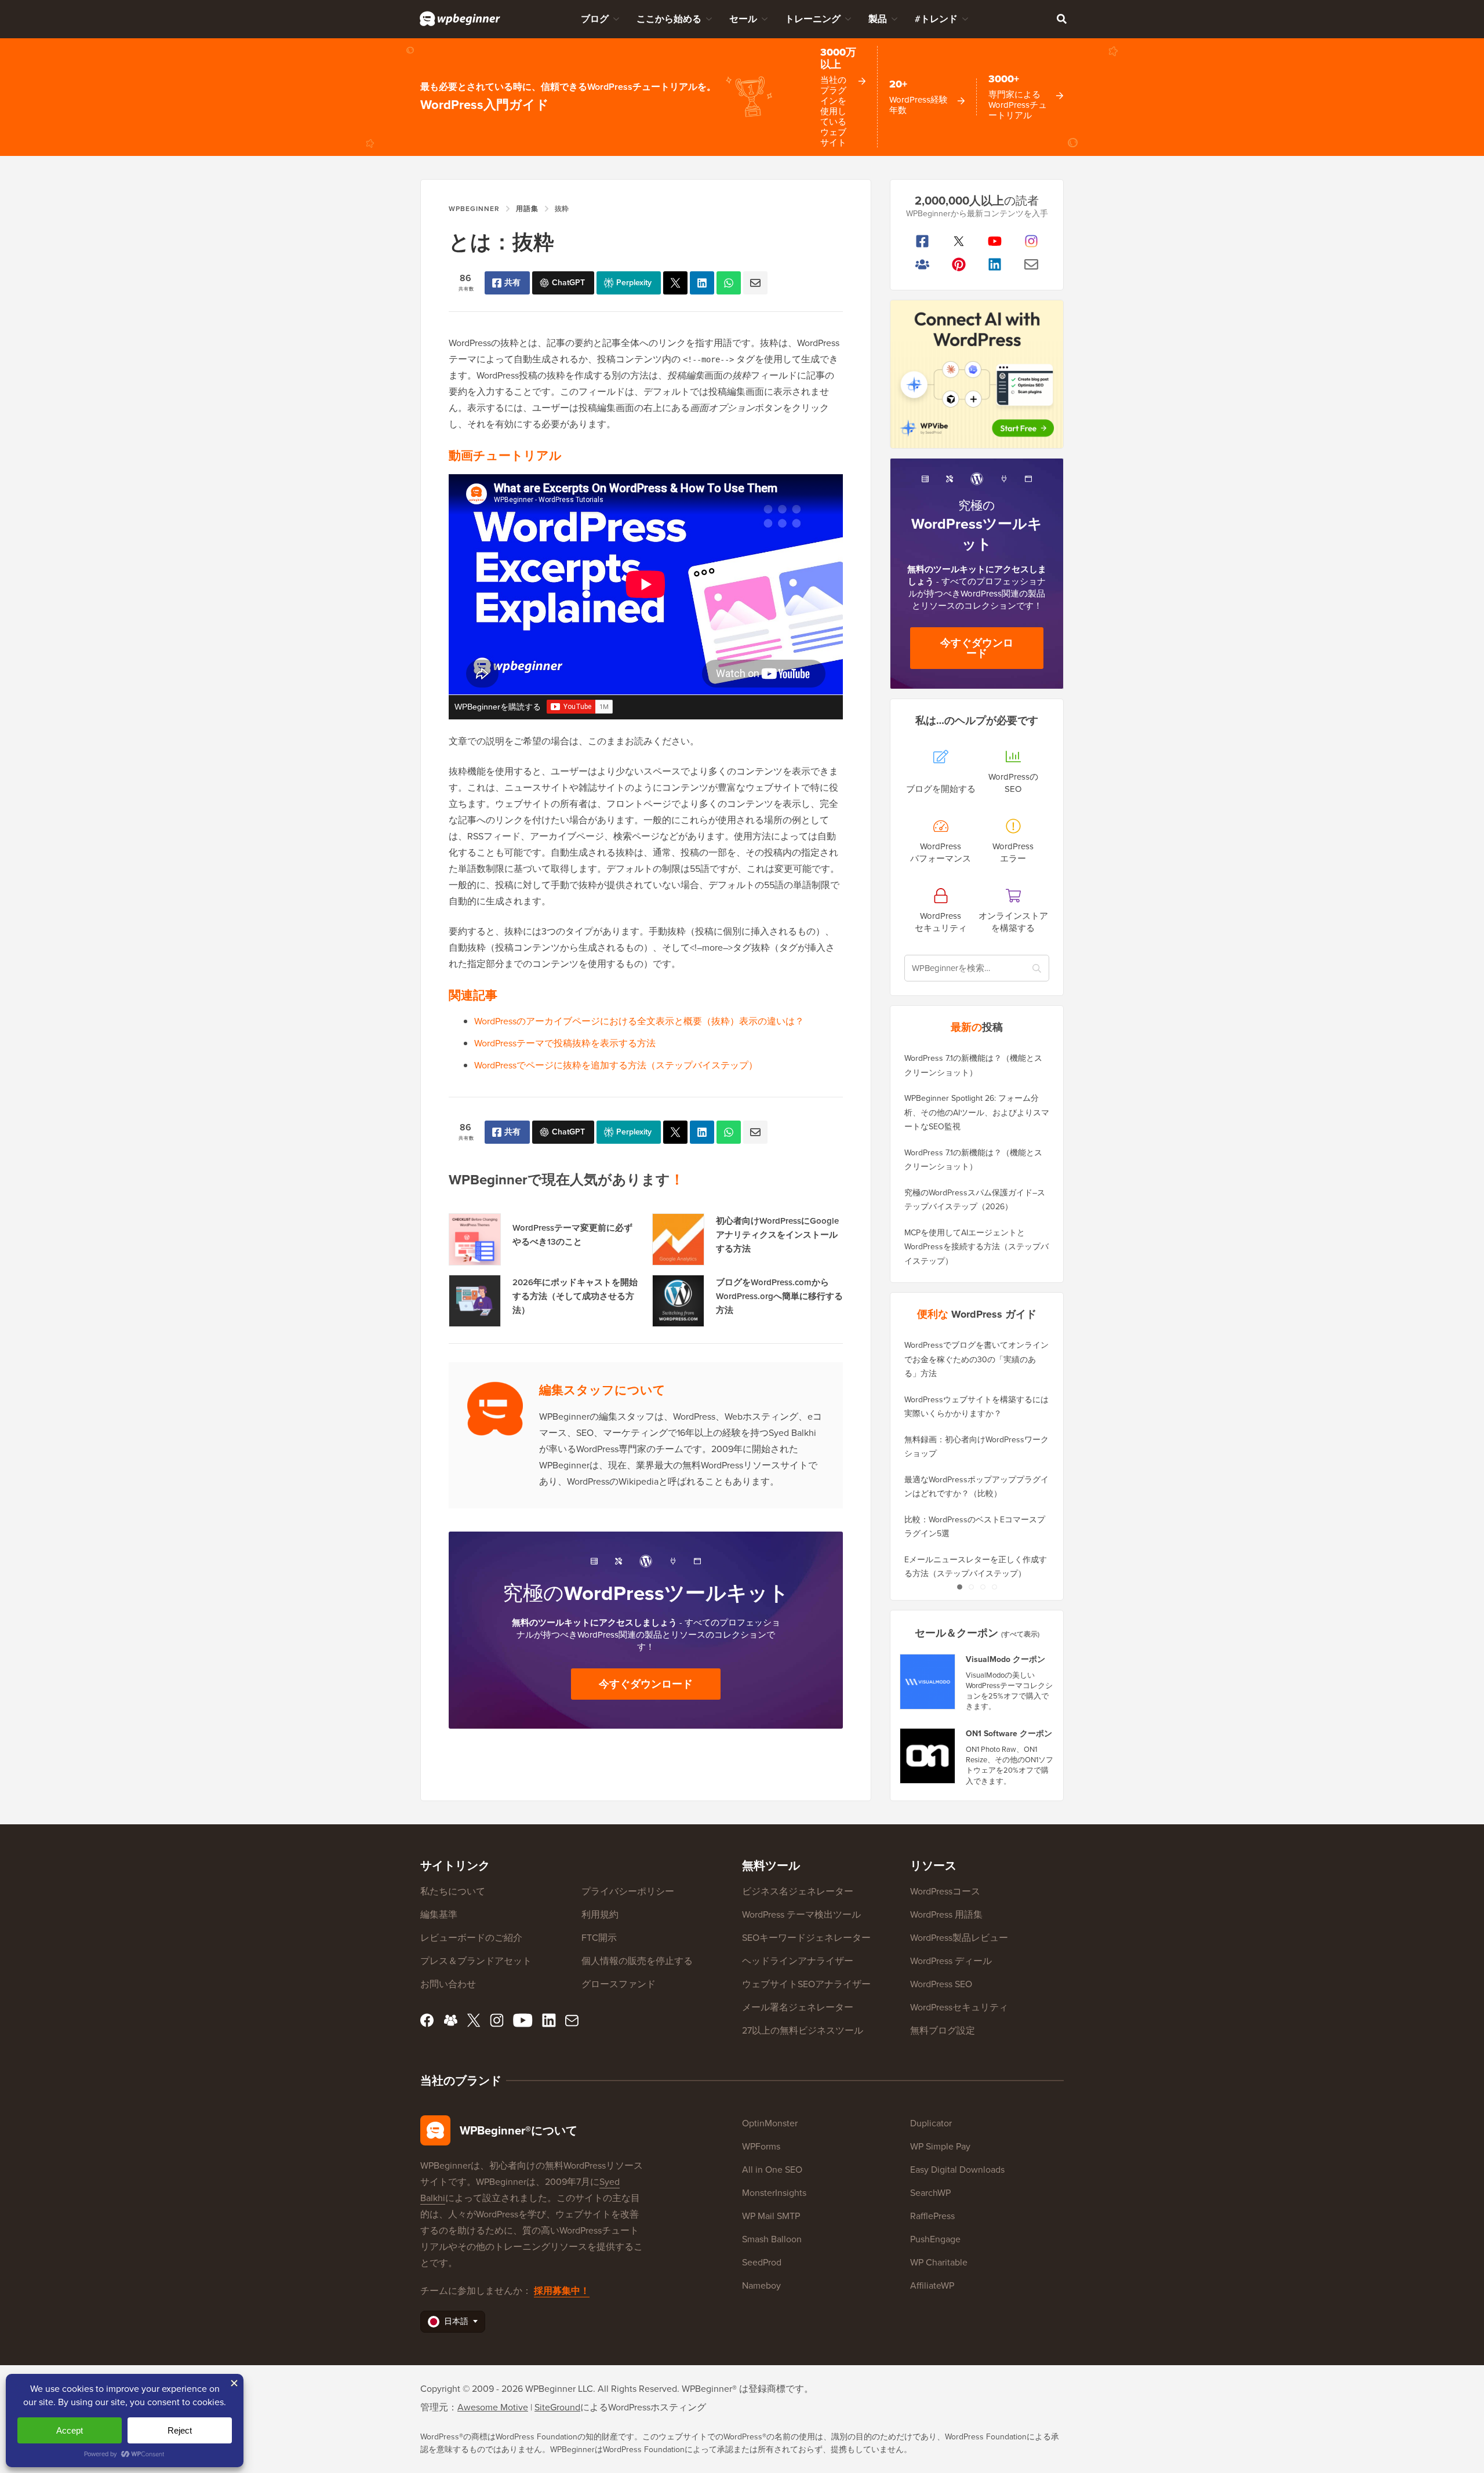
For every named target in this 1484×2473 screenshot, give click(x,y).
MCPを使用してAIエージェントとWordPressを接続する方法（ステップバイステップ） (976, 1247)
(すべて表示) (1020, 1634)
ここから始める (669, 19)
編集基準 (439, 1914)
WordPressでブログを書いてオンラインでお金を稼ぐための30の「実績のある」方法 (976, 1359)
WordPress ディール (951, 1961)
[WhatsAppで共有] (729, 283)
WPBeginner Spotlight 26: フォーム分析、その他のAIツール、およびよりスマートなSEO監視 (977, 1112)
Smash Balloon (772, 2239)
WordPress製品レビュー (959, 1938)
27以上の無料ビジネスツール (803, 2030)
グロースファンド (619, 1984)
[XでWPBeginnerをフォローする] (959, 241)
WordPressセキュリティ (959, 2007)
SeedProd (762, 2262)
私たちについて (453, 1891)
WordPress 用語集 (946, 1914)
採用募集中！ (562, 2291)
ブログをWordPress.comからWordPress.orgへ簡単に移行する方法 (779, 1296)
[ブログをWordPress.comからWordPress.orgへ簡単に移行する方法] (678, 1301)
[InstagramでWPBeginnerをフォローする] (1032, 241)
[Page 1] (959, 1587)
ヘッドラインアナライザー (798, 1961)
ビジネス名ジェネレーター (798, 1891)
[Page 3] (983, 1587)
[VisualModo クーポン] (928, 1682)
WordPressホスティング (657, 2407)
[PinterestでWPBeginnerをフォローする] (959, 264)
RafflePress (932, 2216)
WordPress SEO (941, 1984)
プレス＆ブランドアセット (476, 1961)
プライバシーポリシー (628, 1891)
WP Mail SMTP (771, 2216)
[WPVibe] (977, 374)
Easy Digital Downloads (957, 2170)
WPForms (761, 2146)
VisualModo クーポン (1005, 1660)
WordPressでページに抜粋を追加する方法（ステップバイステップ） (616, 1065)
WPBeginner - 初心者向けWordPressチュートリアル (460, 19)
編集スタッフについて (602, 1390)
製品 (878, 19)
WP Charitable (939, 2262)
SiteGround (557, 2407)
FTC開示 (599, 1938)
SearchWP (930, 2193)
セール (743, 19)
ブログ (595, 19)
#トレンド (936, 19)
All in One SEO (772, 2170)
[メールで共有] (755, 283)
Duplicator (931, 2123)
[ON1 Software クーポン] (928, 1756)
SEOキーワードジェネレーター (806, 1938)
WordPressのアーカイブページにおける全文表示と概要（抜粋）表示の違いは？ (639, 1021)
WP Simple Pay (940, 2146)
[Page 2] (971, 1587)
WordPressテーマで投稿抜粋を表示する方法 (565, 1043)
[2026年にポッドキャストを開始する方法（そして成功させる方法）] (475, 1301)
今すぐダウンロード (646, 1684)
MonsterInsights (774, 2193)
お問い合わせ (448, 1984)
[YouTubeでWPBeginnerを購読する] (995, 241)
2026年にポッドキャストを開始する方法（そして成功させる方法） (575, 1296)
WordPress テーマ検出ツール (801, 1914)
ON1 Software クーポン (1009, 1734)
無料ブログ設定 (943, 2030)
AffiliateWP (932, 2285)
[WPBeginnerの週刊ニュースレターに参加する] (1032, 264)
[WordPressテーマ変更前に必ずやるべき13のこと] (475, 1239)
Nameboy (761, 2285)
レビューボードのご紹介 (471, 1938)
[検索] (1061, 19)
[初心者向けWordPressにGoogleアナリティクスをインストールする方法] (678, 1239)
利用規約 (600, 1914)
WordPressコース (945, 1891)
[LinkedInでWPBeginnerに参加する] (995, 264)
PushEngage (935, 2239)
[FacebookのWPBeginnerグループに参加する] (923, 264)
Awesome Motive (493, 2407)
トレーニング (813, 19)
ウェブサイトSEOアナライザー (806, 1984)
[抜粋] (675, 283)
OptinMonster (770, 2123)
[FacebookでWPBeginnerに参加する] (923, 241)
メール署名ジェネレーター (798, 2007)
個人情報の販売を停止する (637, 1961)
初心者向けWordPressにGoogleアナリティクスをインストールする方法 (777, 1235)
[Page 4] (994, 1587)
